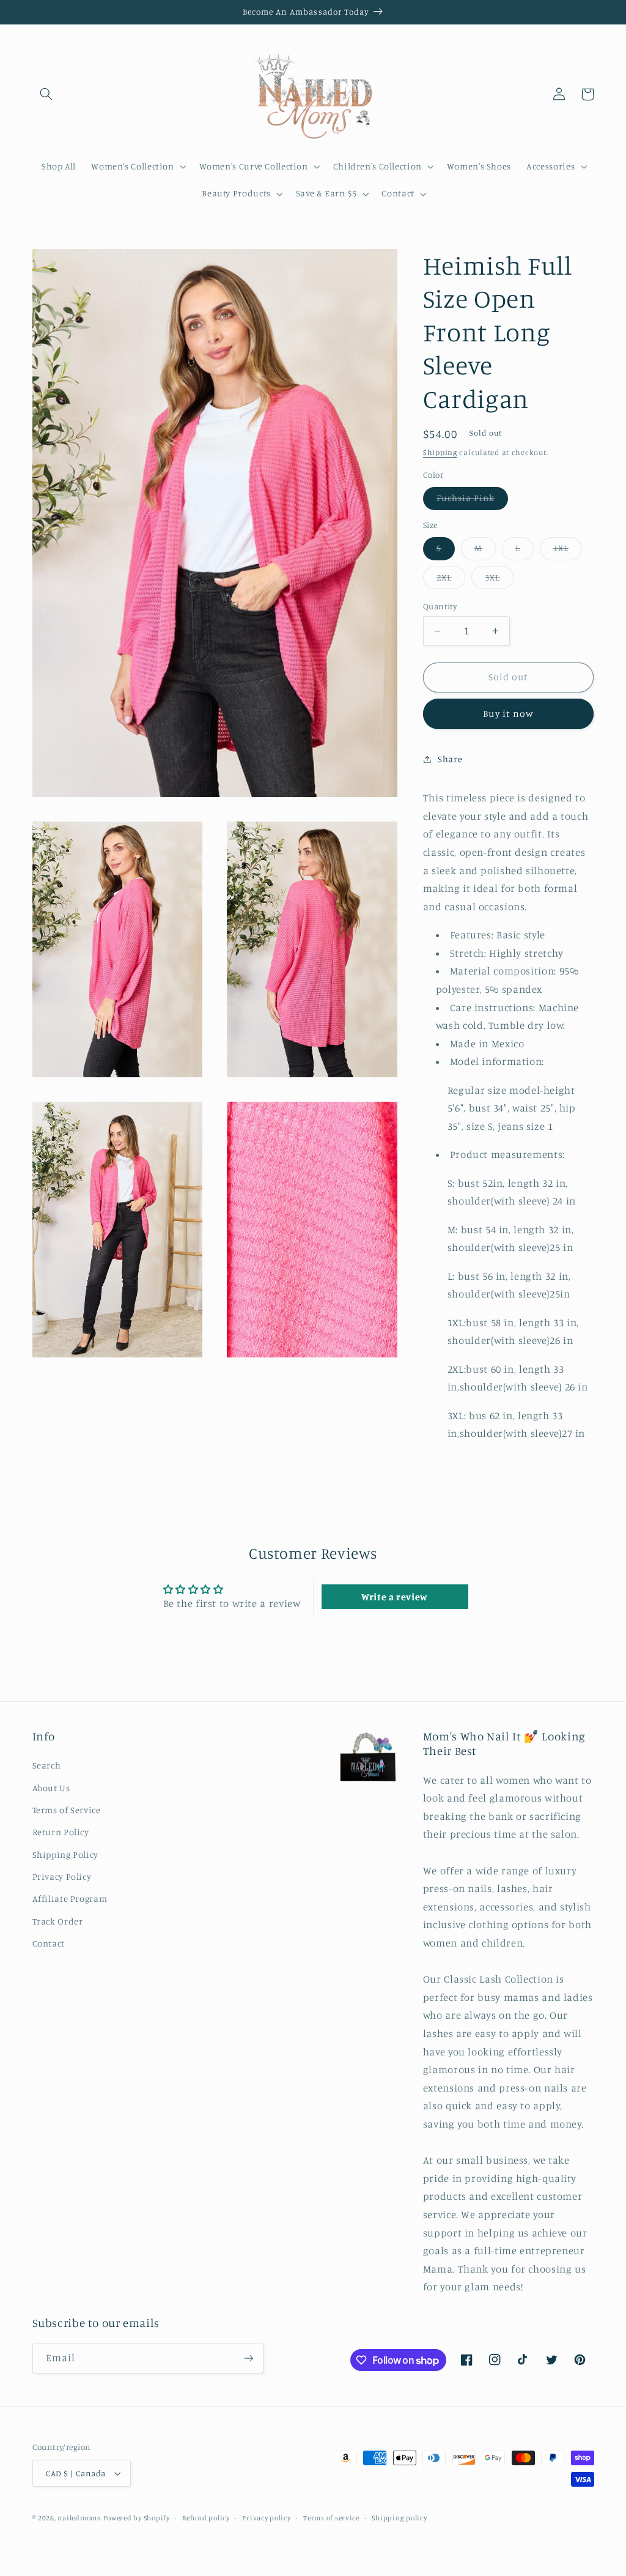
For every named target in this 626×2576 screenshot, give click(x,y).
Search (47, 1765)
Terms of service (331, 2518)
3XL (499, 580)
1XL (568, 551)
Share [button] (450, 759)
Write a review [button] (395, 1597)
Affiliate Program (70, 1899)
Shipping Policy (65, 1854)
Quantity (440, 606)
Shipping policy (399, 2518)
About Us (51, 1788)
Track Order (58, 1921)
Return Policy (61, 1832)
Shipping (440, 452)
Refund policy (206, 2518)
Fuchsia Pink (473, 501)
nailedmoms (79, 2518)
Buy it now (508, 714)
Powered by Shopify (137, 2518)
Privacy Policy (62, 1876)
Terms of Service (67, 1810)
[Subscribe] (248, 2359)
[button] (46, 94)
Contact (49, 1943)
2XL (451, 580)
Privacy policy (266, 2518)
